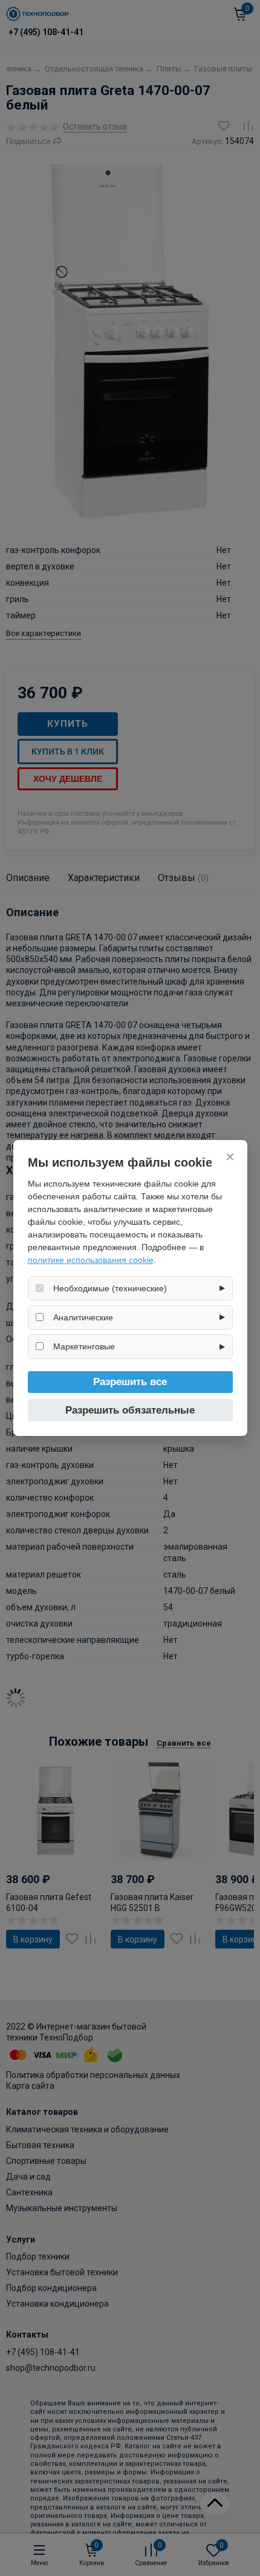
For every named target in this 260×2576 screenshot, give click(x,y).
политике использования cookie (91, 1260)
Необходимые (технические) (110, 1288)
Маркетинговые (84, 1346)
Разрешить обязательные (130, 1410)
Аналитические (83, 1317)
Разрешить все (130, 1382)
